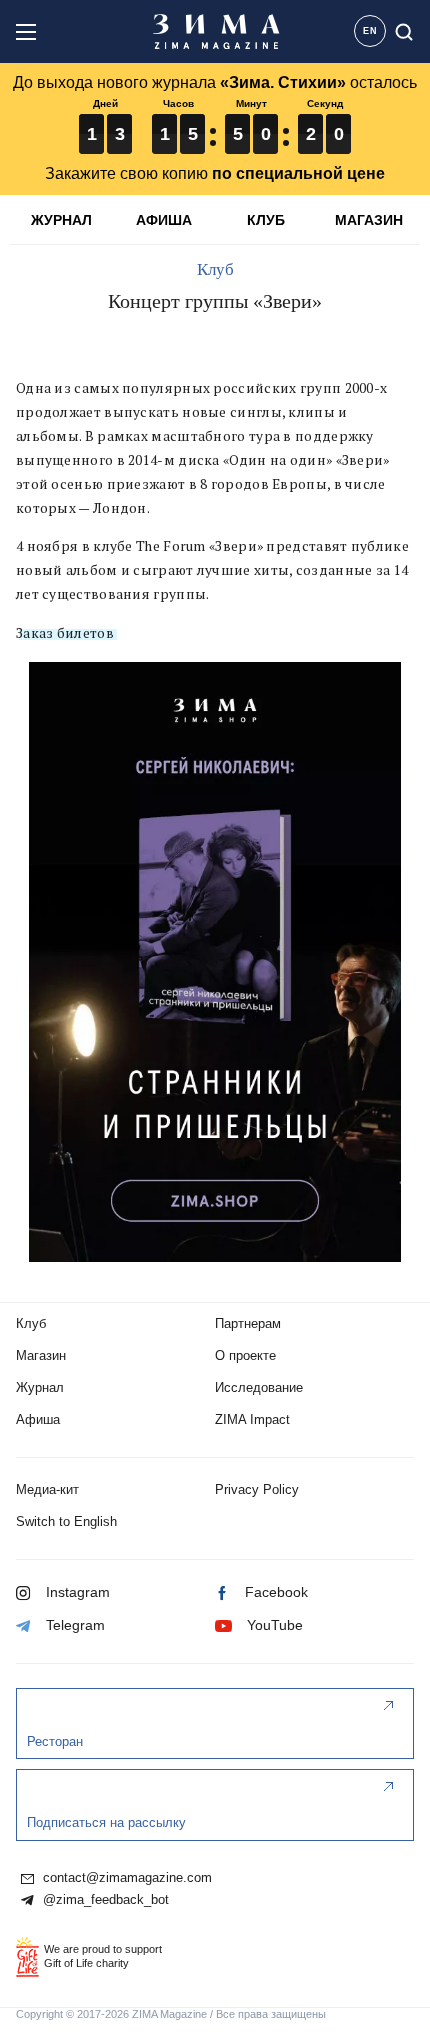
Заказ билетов (65, 633)
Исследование (259, 1387)
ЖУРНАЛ (61, 220)
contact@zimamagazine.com (125, 1878)
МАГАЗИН (369, 220)
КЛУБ (266, 220)
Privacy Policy (257, 1489)
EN (370, 31)
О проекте (245, 1355)
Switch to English (66, 1521)
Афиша (38, 1419)
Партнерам (248, 1323)
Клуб (215, 269)
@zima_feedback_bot (104, 1900)
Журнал (40, 1387)
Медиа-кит (47, 1489)
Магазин (41, 1355)
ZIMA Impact (252, 1419)
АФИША (164, 220)
